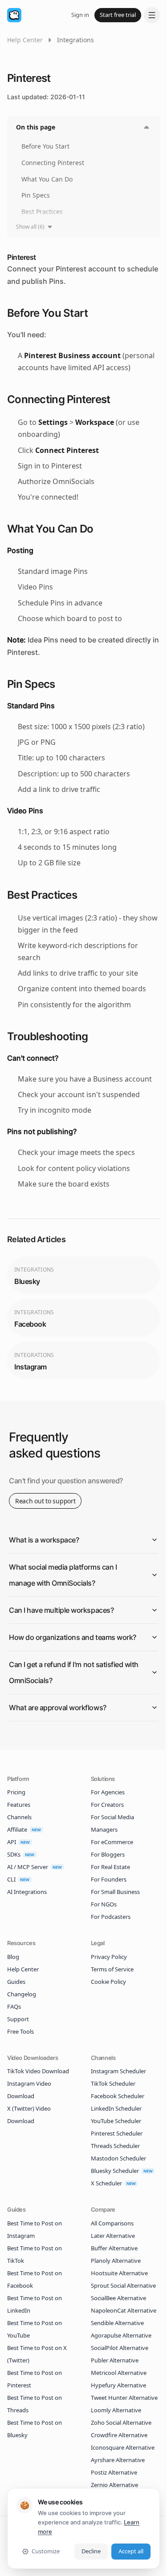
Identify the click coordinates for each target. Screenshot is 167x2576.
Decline (91, 2551)
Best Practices (42, 212)
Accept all (131, 2551)
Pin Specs (36, 195)
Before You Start (45, 146)
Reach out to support (45, 1501)
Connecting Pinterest (53, 163)
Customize (46, 2551)
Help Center (25, 40)
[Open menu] (152, 15)
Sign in (80, 15)
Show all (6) (30, 227)
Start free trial (118, 15)
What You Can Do (47, 179)
